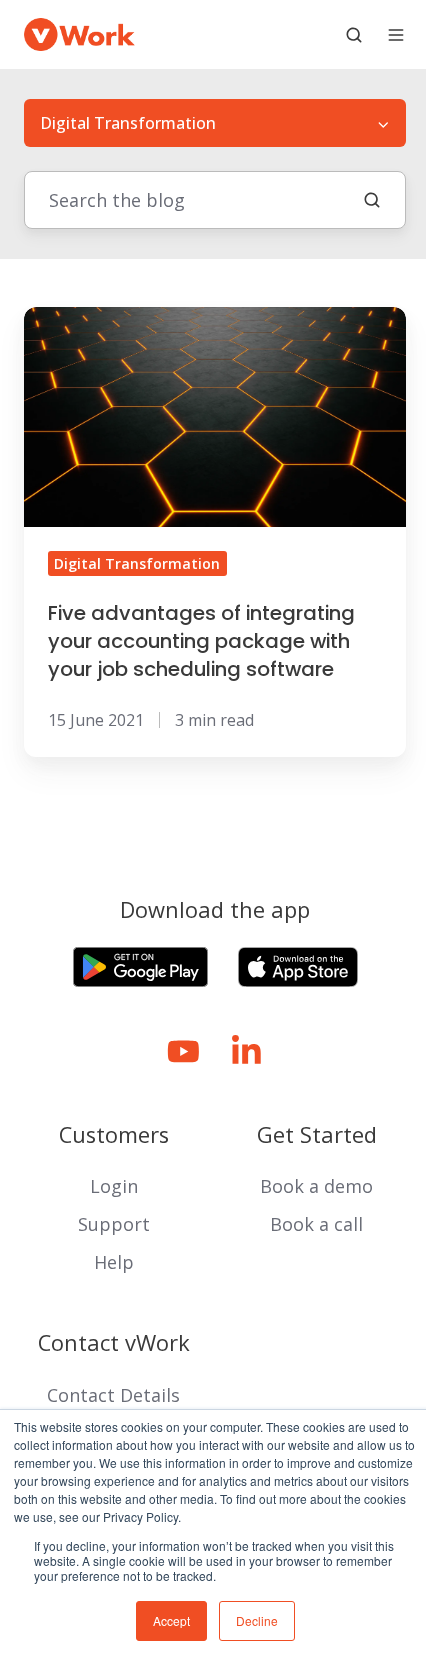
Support (114, 1224)
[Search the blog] (372, 200)
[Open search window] (354, 35)
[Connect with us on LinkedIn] (246, 1051)
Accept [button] (171, 1620)
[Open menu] (396, 35)
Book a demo (316, 1186)
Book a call (316, 1224)
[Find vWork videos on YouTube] (183, 1051)
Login (114, 1186)
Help (114, 1262)
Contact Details (113, 1395)
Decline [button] (257, 1620)
